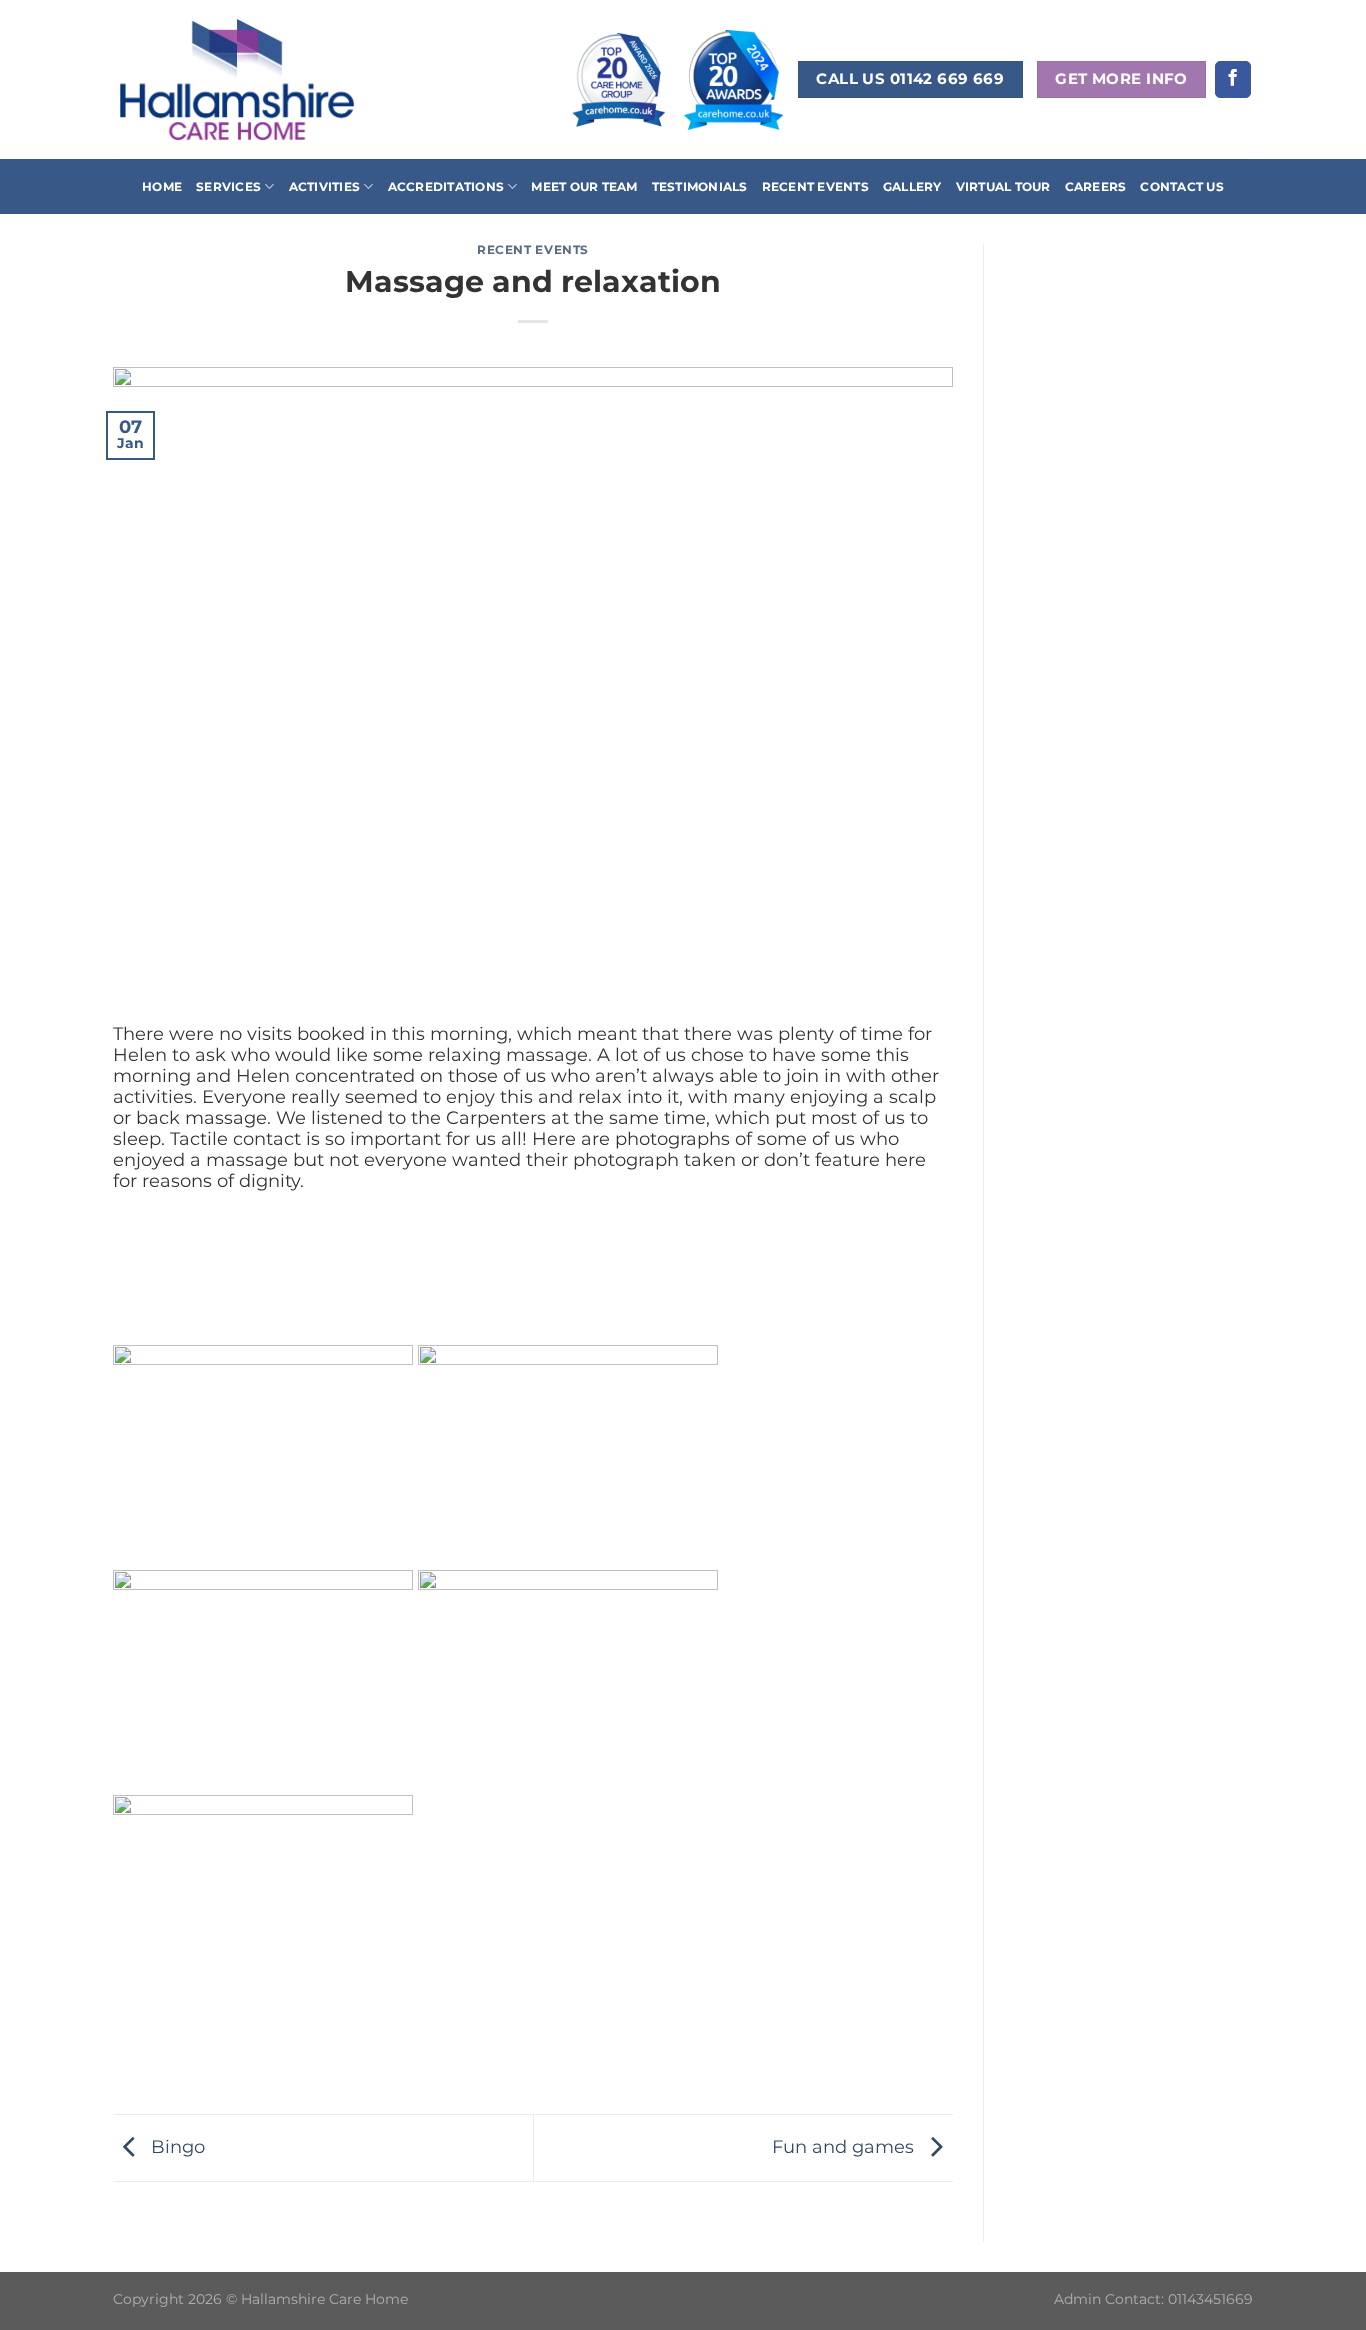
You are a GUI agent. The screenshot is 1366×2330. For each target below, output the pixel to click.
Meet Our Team (584, 186)
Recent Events (815, 186)
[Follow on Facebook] (1233, 79)
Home (162, 186)
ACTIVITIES (324, 186)
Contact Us (1181, 186)
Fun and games (845, 2146)
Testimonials (700, 186)
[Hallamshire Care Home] (237, 79)
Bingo (175, 2146)
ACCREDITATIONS (446, 186)
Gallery (912, 186)
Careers (1096, 186)
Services (228, 186)
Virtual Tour (1003, 186)
